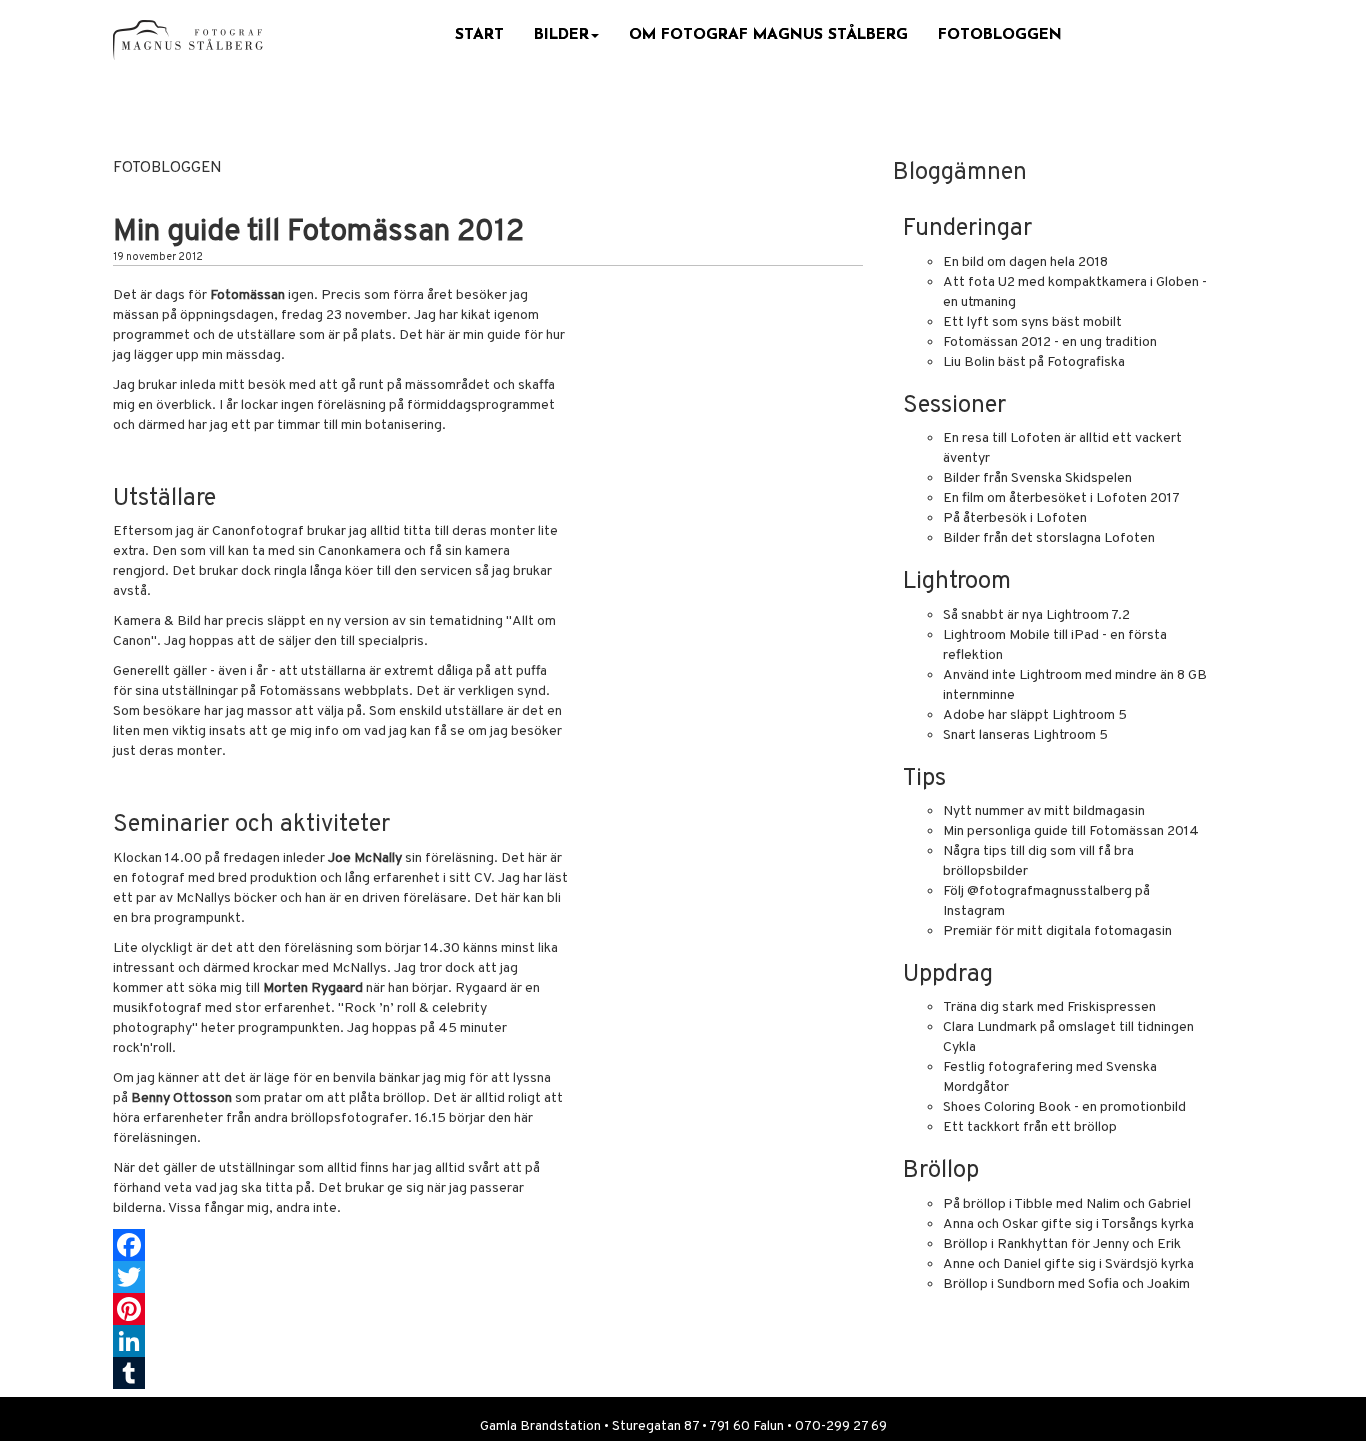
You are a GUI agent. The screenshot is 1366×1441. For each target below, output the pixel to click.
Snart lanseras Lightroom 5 (1025, 735)
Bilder (561, 35)
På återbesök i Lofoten (1015, 518)
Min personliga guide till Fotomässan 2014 (1071, 831)
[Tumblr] (488, 1373)
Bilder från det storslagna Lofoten (1049, 538)
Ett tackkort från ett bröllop (1030, 1127)
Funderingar (967, 229)
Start (479, 35)
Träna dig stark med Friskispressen (1049, 1007)
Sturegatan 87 (655, 1426)
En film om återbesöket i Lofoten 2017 (1061, 498)
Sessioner (954, 406)
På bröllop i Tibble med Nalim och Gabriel (1067, 1204)
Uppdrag (948, 975)
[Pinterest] (488, 1309)
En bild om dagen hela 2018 (1025, 262)
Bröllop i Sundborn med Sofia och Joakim (1066, 1284)
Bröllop (941, 1171)
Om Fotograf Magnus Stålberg (768, 35)
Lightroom (957, 582)
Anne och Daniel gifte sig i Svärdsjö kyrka (1068, 1264)
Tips (924, 779)
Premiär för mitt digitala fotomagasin (1057, 931)
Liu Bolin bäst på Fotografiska (1034, 362)
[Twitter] (488, 1277)
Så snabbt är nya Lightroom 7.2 (1036, 615)
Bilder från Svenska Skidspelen (1037, 478)
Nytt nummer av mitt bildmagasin (1044, 811)
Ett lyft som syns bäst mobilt (1032, 322)
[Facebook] (488, 1245)
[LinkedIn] (488, 1341)
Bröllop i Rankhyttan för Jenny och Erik (1062, 1244)
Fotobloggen (1000, 35)
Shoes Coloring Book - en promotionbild (1064, 1107)
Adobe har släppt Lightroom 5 (1035, 715)
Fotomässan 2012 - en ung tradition (1050, 342)
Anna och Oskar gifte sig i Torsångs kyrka (1068, 1224)
